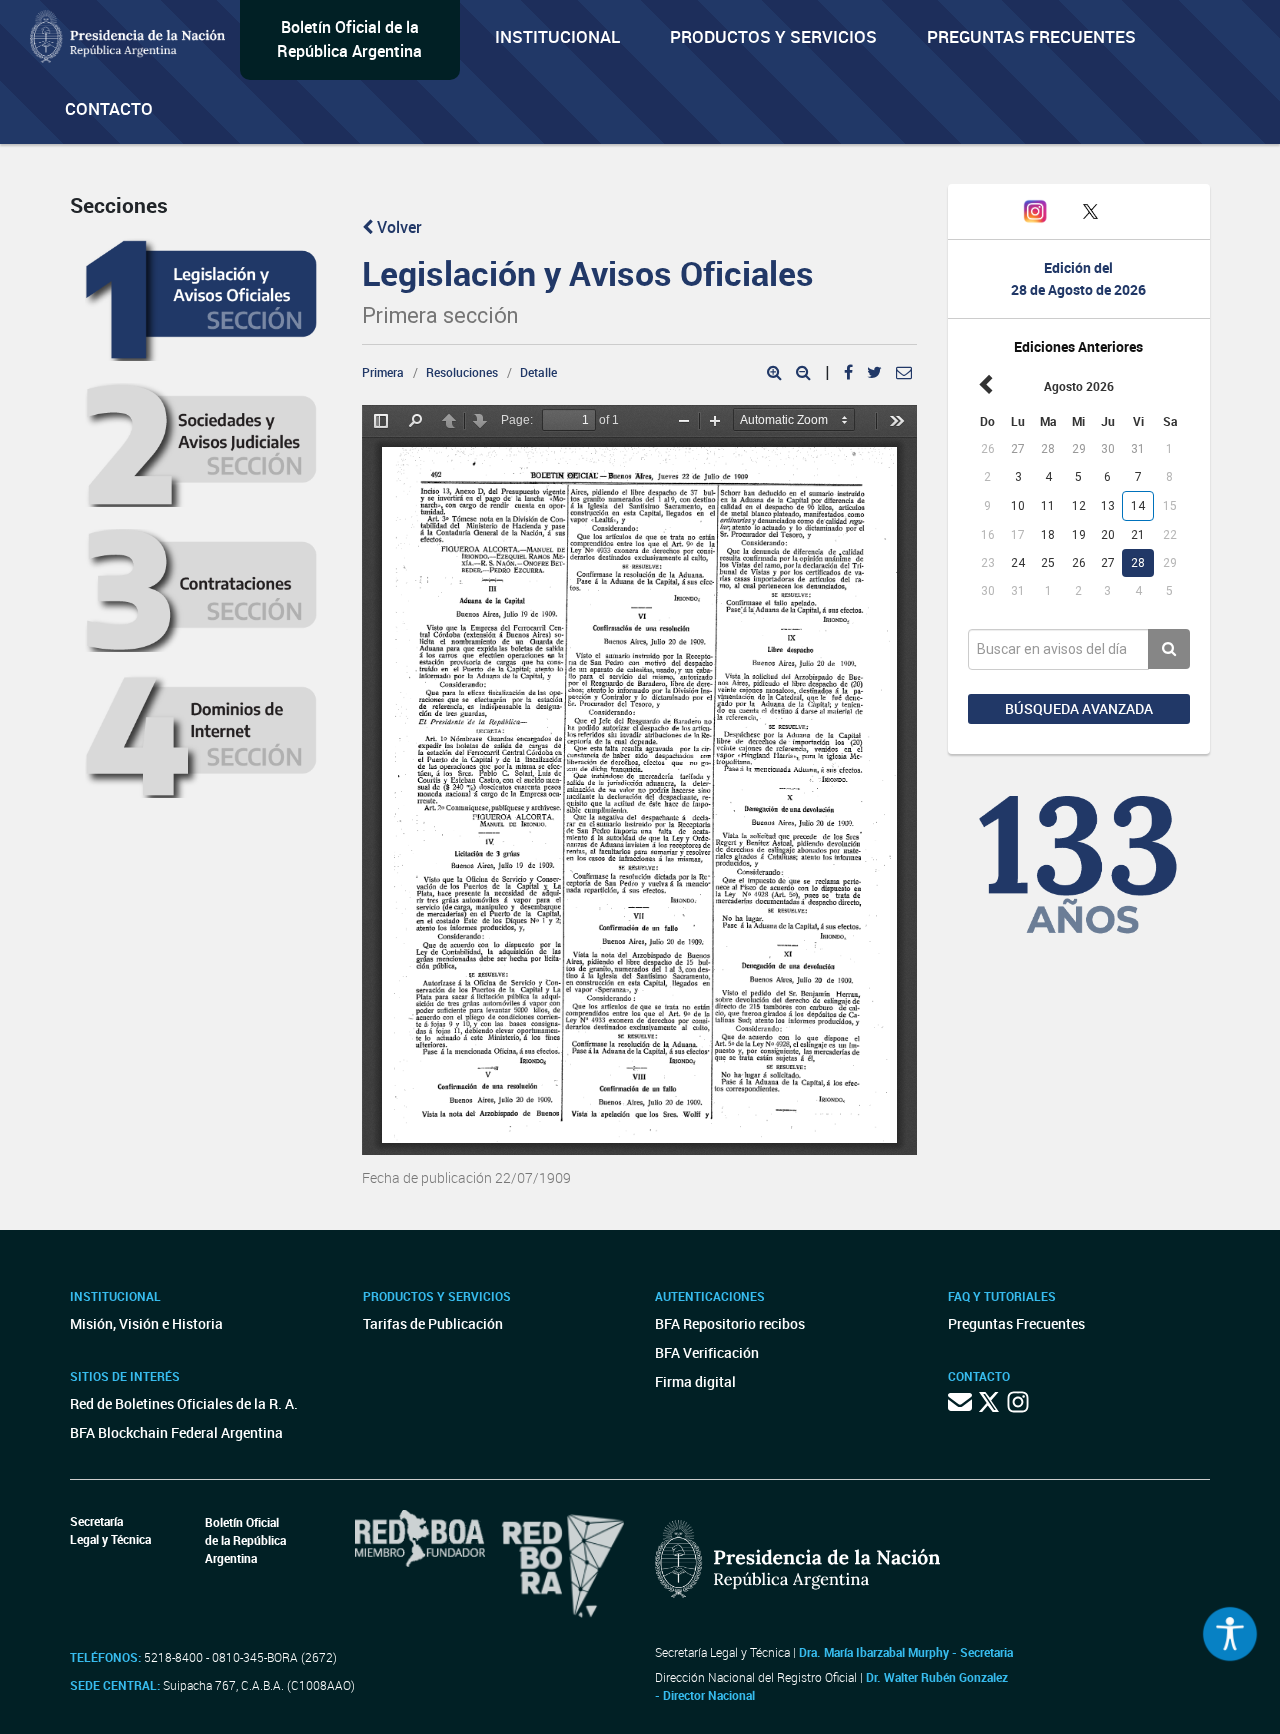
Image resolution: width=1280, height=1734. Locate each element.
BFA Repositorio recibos (730, 1323)
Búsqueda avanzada (1079, 708)
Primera (383, 372)
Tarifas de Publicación (433, 1323)
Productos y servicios (773, 36)
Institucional (557, 36)
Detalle (538, 372)
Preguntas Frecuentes (1031, 36)
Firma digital (695, 1381)
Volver (397, 227)
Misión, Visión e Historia (146, 1323)
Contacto (109, 108)
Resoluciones (462, 372)
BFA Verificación (707, 1352)
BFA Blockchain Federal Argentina (176, 1432)
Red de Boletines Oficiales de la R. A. (184, 1403)
